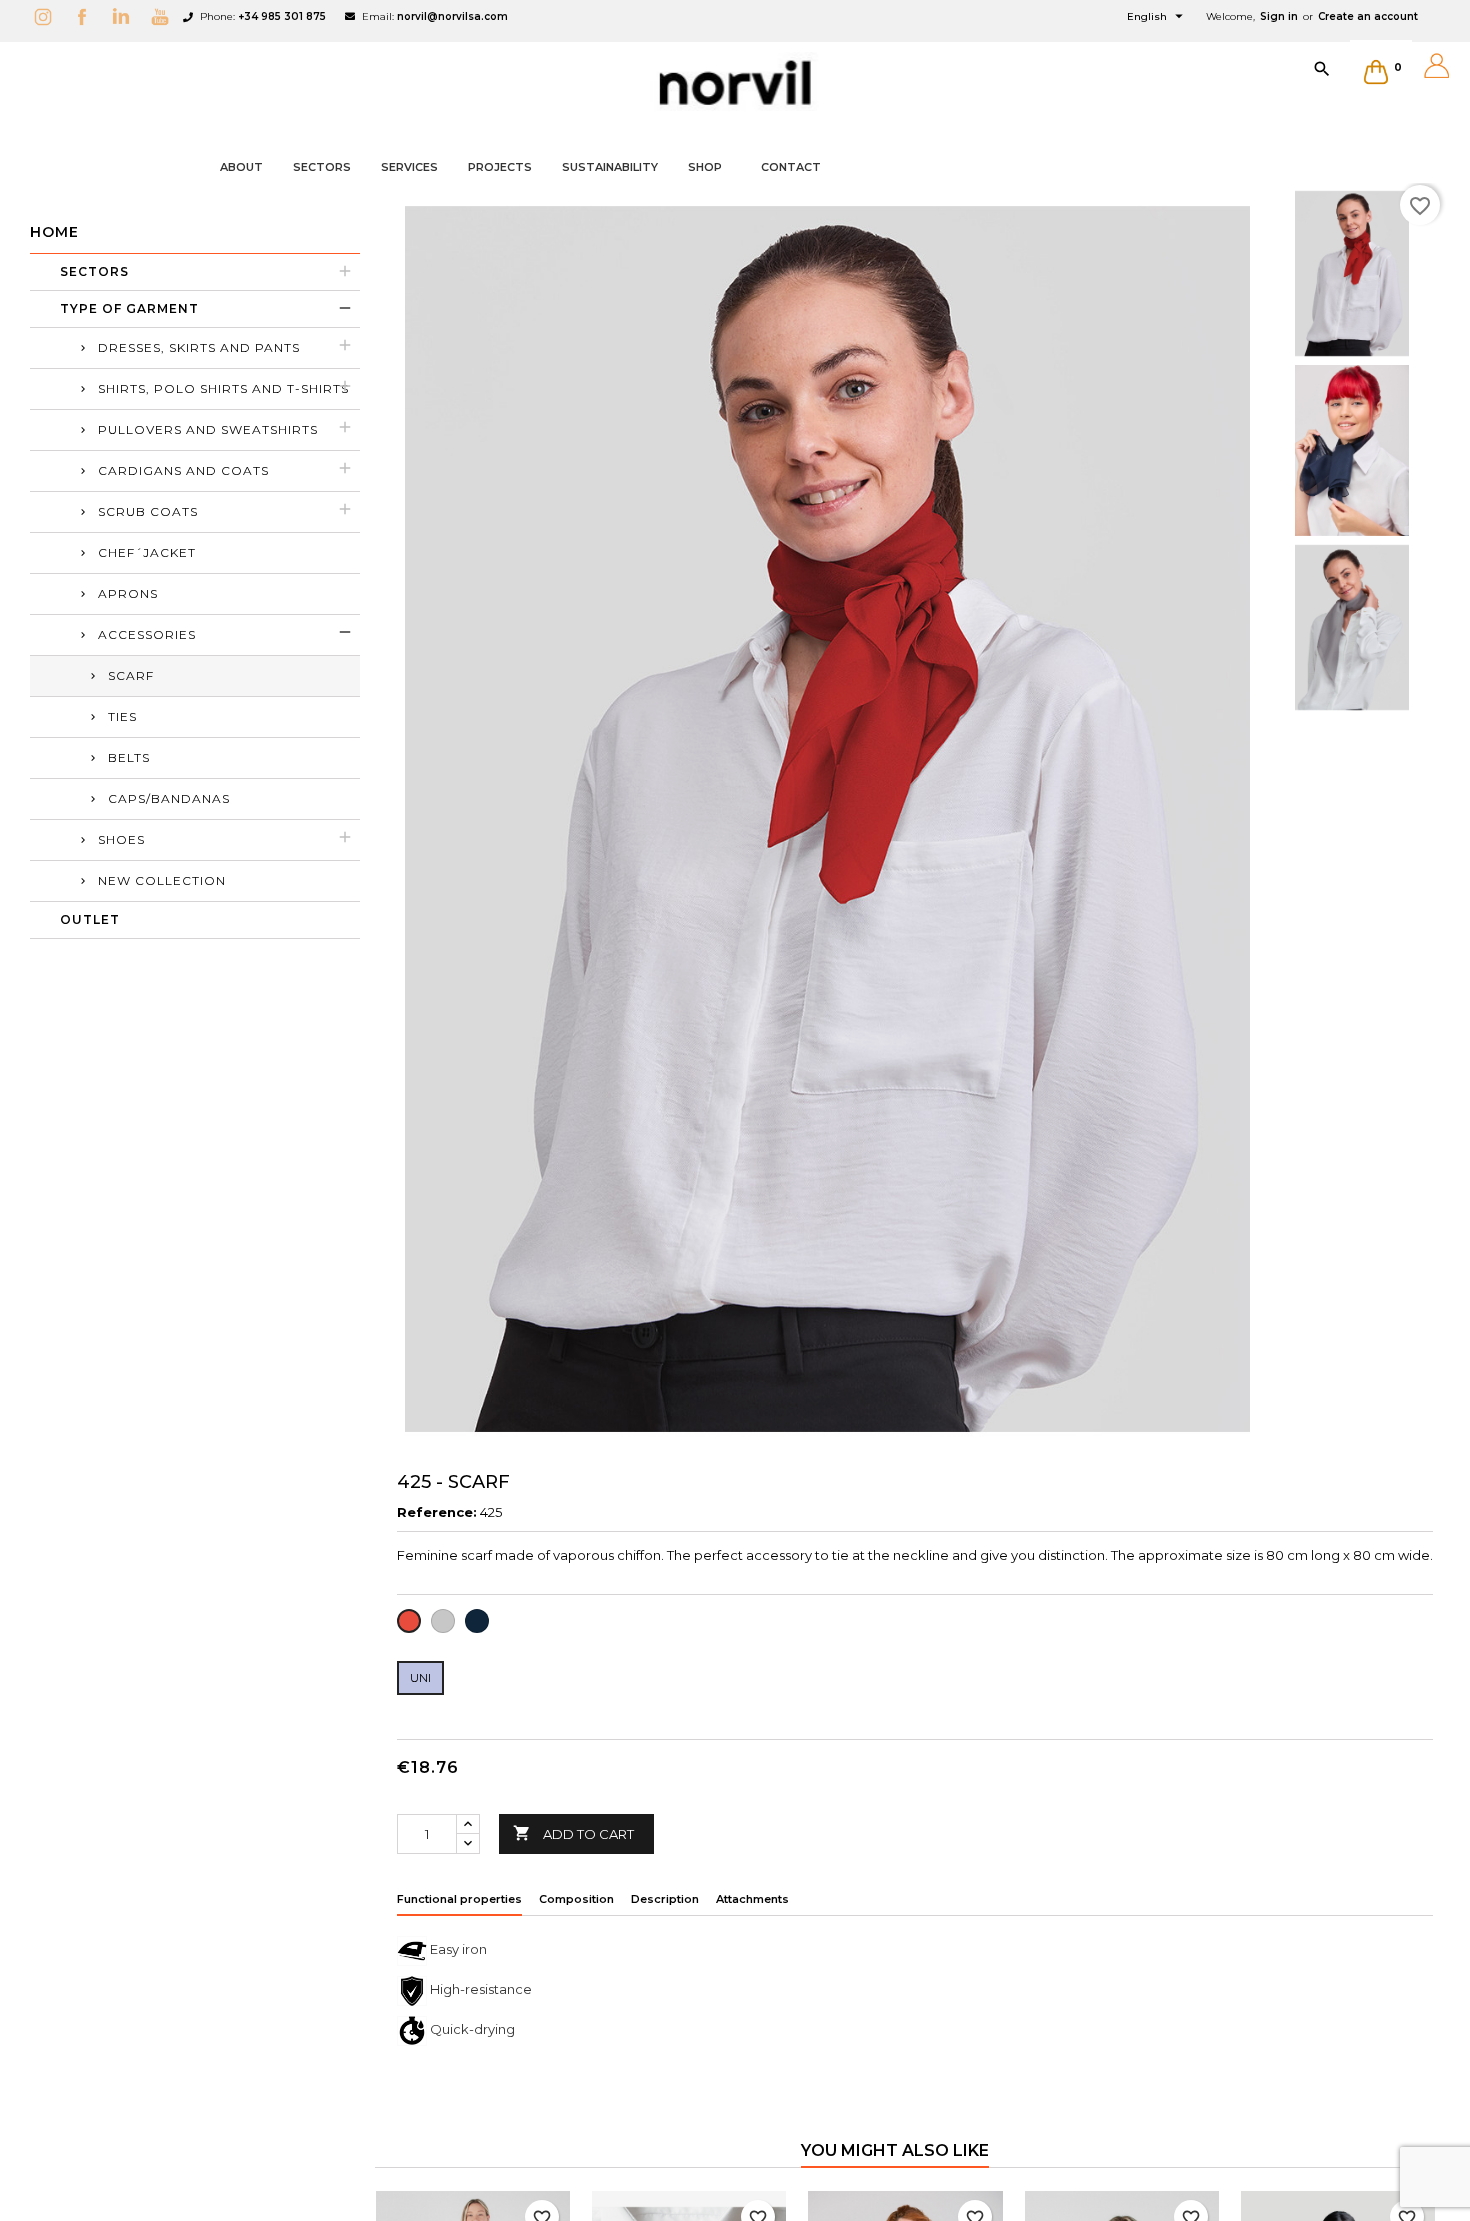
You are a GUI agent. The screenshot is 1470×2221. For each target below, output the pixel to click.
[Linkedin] (126, 16)
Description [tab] (665, 1899)
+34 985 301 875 (282, 16)
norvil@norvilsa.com (452, 16)
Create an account (1368, 16)
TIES (122, 716)
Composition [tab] (576, 1899)
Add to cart (573, 1833)
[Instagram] (48, 16)
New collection (162, 880)
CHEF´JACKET (147, 552)
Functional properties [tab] (459, 1899)
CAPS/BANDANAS (169, 798)
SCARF (131, 675)
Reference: (437, 1512)
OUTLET (90, 919)
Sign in (1279, 16)
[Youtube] (165, 16)
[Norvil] (735, 83)
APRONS (128, 593)
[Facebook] (87, 16)
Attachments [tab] (752, 1899)
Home (54, 232)
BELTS (129, 757)
